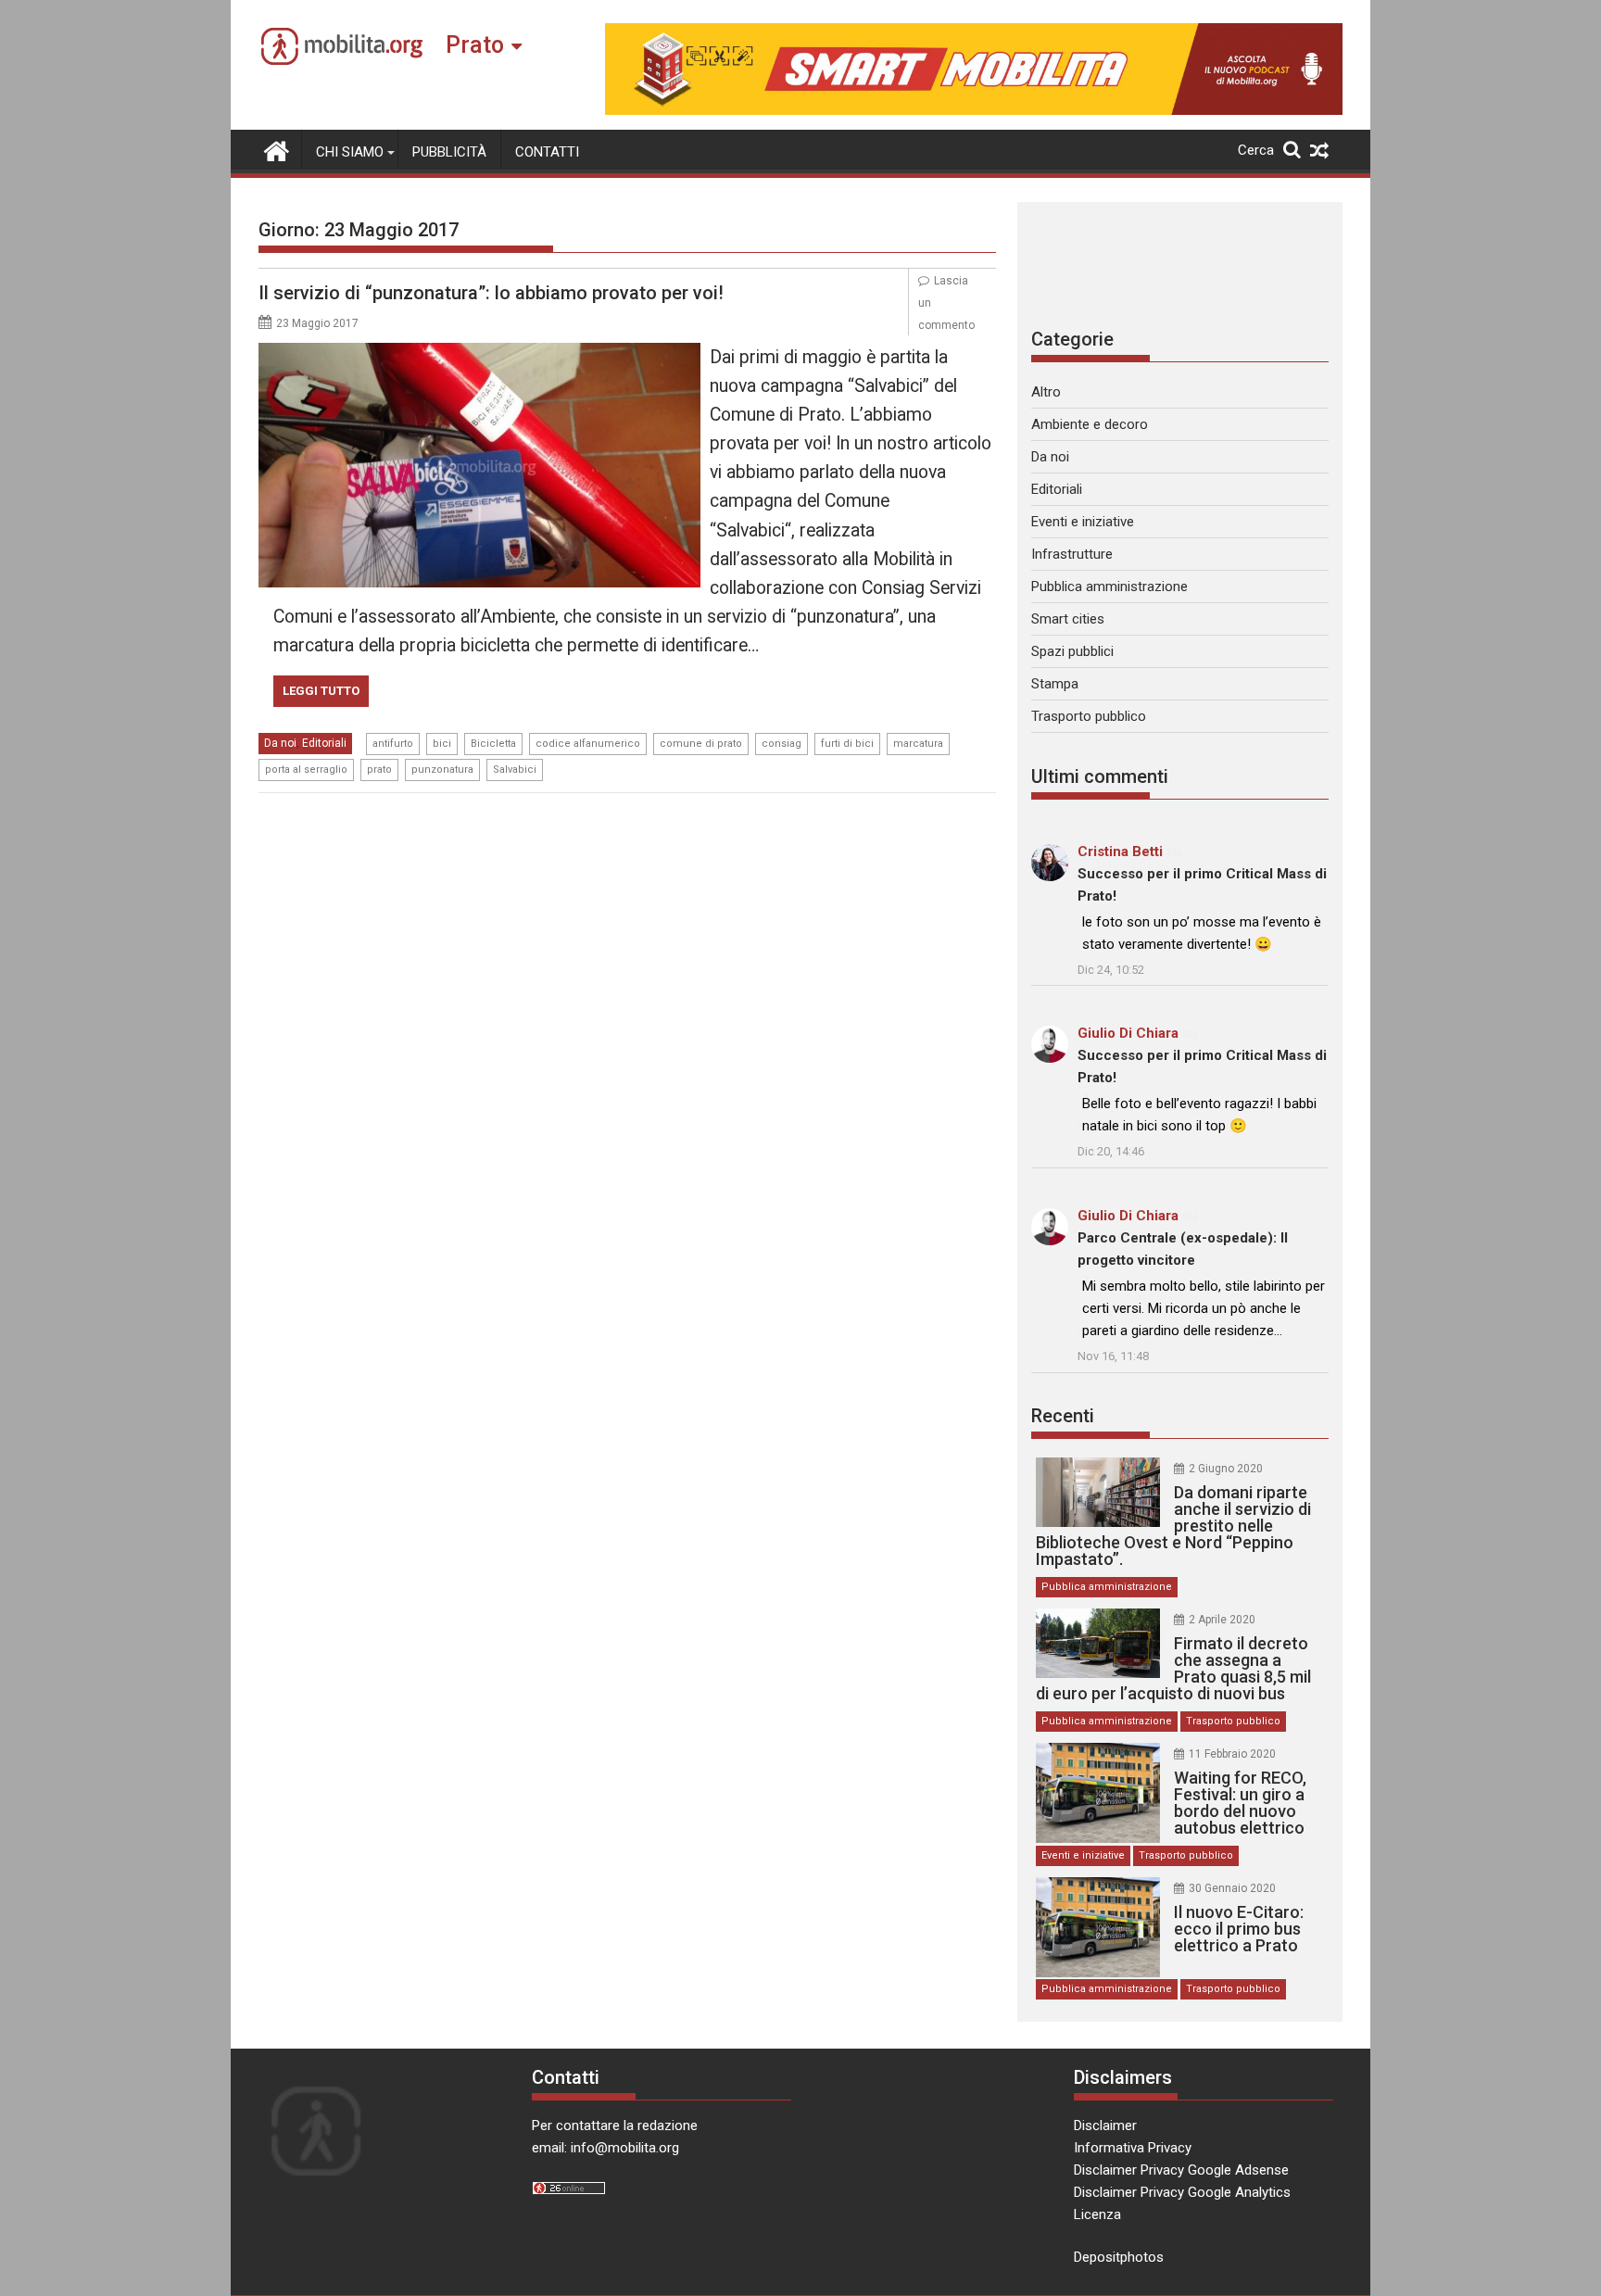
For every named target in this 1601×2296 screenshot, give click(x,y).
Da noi (280, 743)
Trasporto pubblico (1089, 716)
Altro (1046, 392)
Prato (475, 45)
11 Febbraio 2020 (1232, 1754)
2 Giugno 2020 (1226, 1469)
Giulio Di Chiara (1128, 1033)
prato (379, 770)
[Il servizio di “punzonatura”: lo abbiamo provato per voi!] (479, 354)
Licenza (1097, 2214)
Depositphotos (1119, 2257)
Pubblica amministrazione (1109, 587)
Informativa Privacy (1133, 2148)
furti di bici (847, 744)
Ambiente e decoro (1090, 424)
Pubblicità (449, 152)
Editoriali (324, 743)
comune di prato (701, 744)
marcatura (918, 744)
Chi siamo (350, 152)
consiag (782, 744)
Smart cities (1068, 619)
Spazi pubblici (1072, 651)
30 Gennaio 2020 (1232, 1888)
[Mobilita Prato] (277, 149)
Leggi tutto (321, 691)
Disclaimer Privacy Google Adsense (1181, 2170)
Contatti (547, 152)
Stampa (1055, 684)
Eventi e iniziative (1083, 522)
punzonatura (442, 770)
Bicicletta (493, 744)
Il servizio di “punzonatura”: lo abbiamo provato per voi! (491, 293)
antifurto (393, 744)
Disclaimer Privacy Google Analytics (1182, 2192)
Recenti (1063, 1416)
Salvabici (515, 770)
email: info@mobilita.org (605, 2148)
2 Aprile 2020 (1222, 1620)
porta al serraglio (306, 770)
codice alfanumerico (588, 744)
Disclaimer (1105, 2126)
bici (442, 744)
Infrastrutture (1072, 554)
